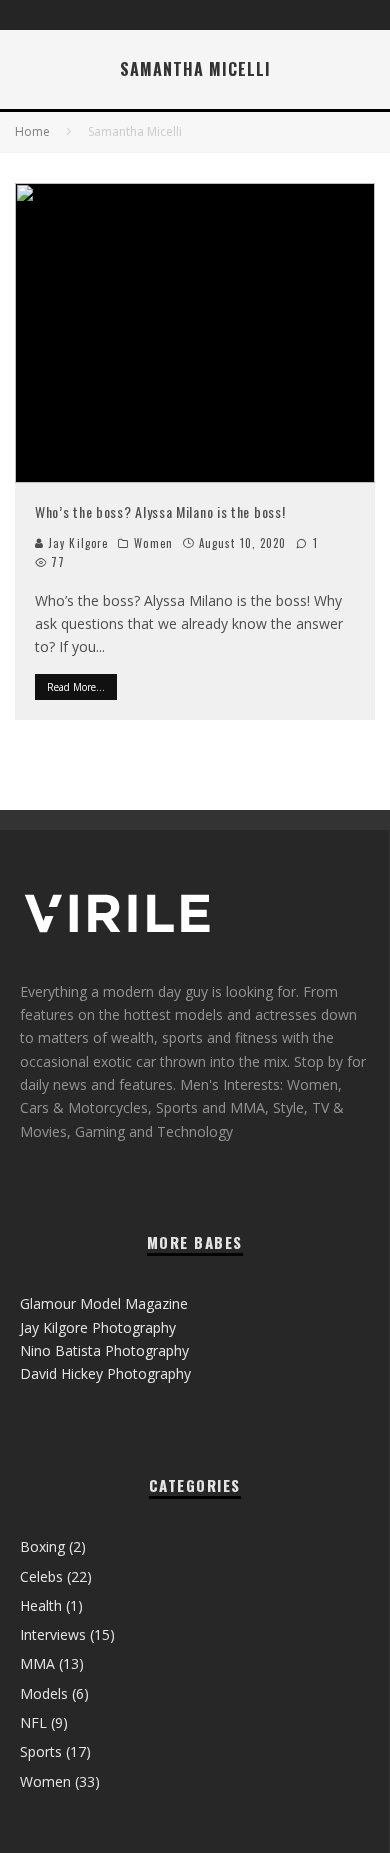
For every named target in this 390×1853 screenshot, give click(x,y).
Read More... (76, 687)
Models (44, 1693)
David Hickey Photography (105, 1373)
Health (41, 1605)
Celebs (41, 1576)
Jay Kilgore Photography (98, 1327)
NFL (33, 1722)
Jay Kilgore (76, 543)
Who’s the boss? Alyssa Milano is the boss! (160, 511)
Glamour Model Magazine (104, 1303)
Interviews (53, 1634)
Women (153, 543)
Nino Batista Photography (104, 1350)
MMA (37, 1663)
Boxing (42, 1546)
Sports (41, 1751)
